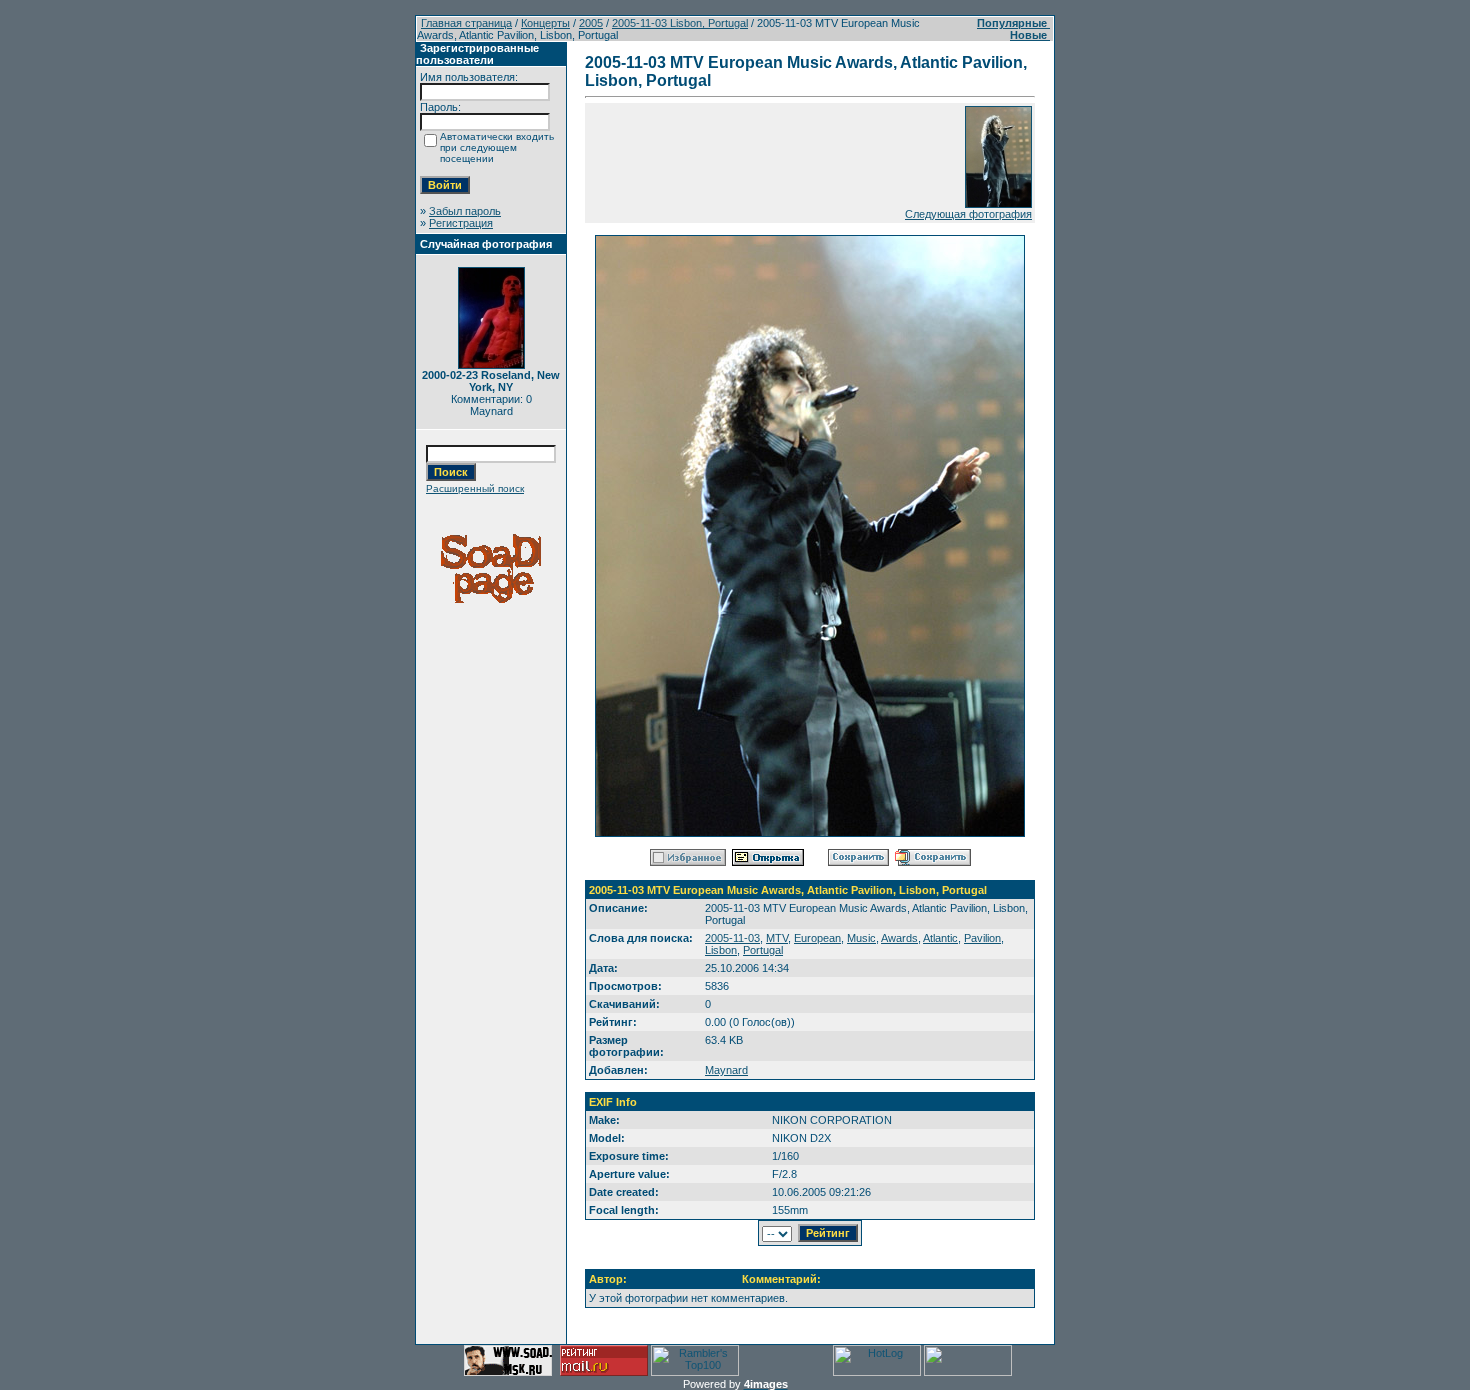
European (817, 938)
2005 (591, 23)
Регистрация (461, 223)
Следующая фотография (968, 214)
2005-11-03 (732, 938)
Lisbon (721, 950)
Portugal (763, 950)
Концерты (545, 23)
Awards (899, 938)
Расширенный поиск (475, 488)
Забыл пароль (465, 211)
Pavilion (982, 938)
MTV (777, 938)
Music (861, 938)
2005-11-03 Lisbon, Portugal (680, 23)
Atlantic (940, 938)
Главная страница (466, 23)
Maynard (726, 1070)
